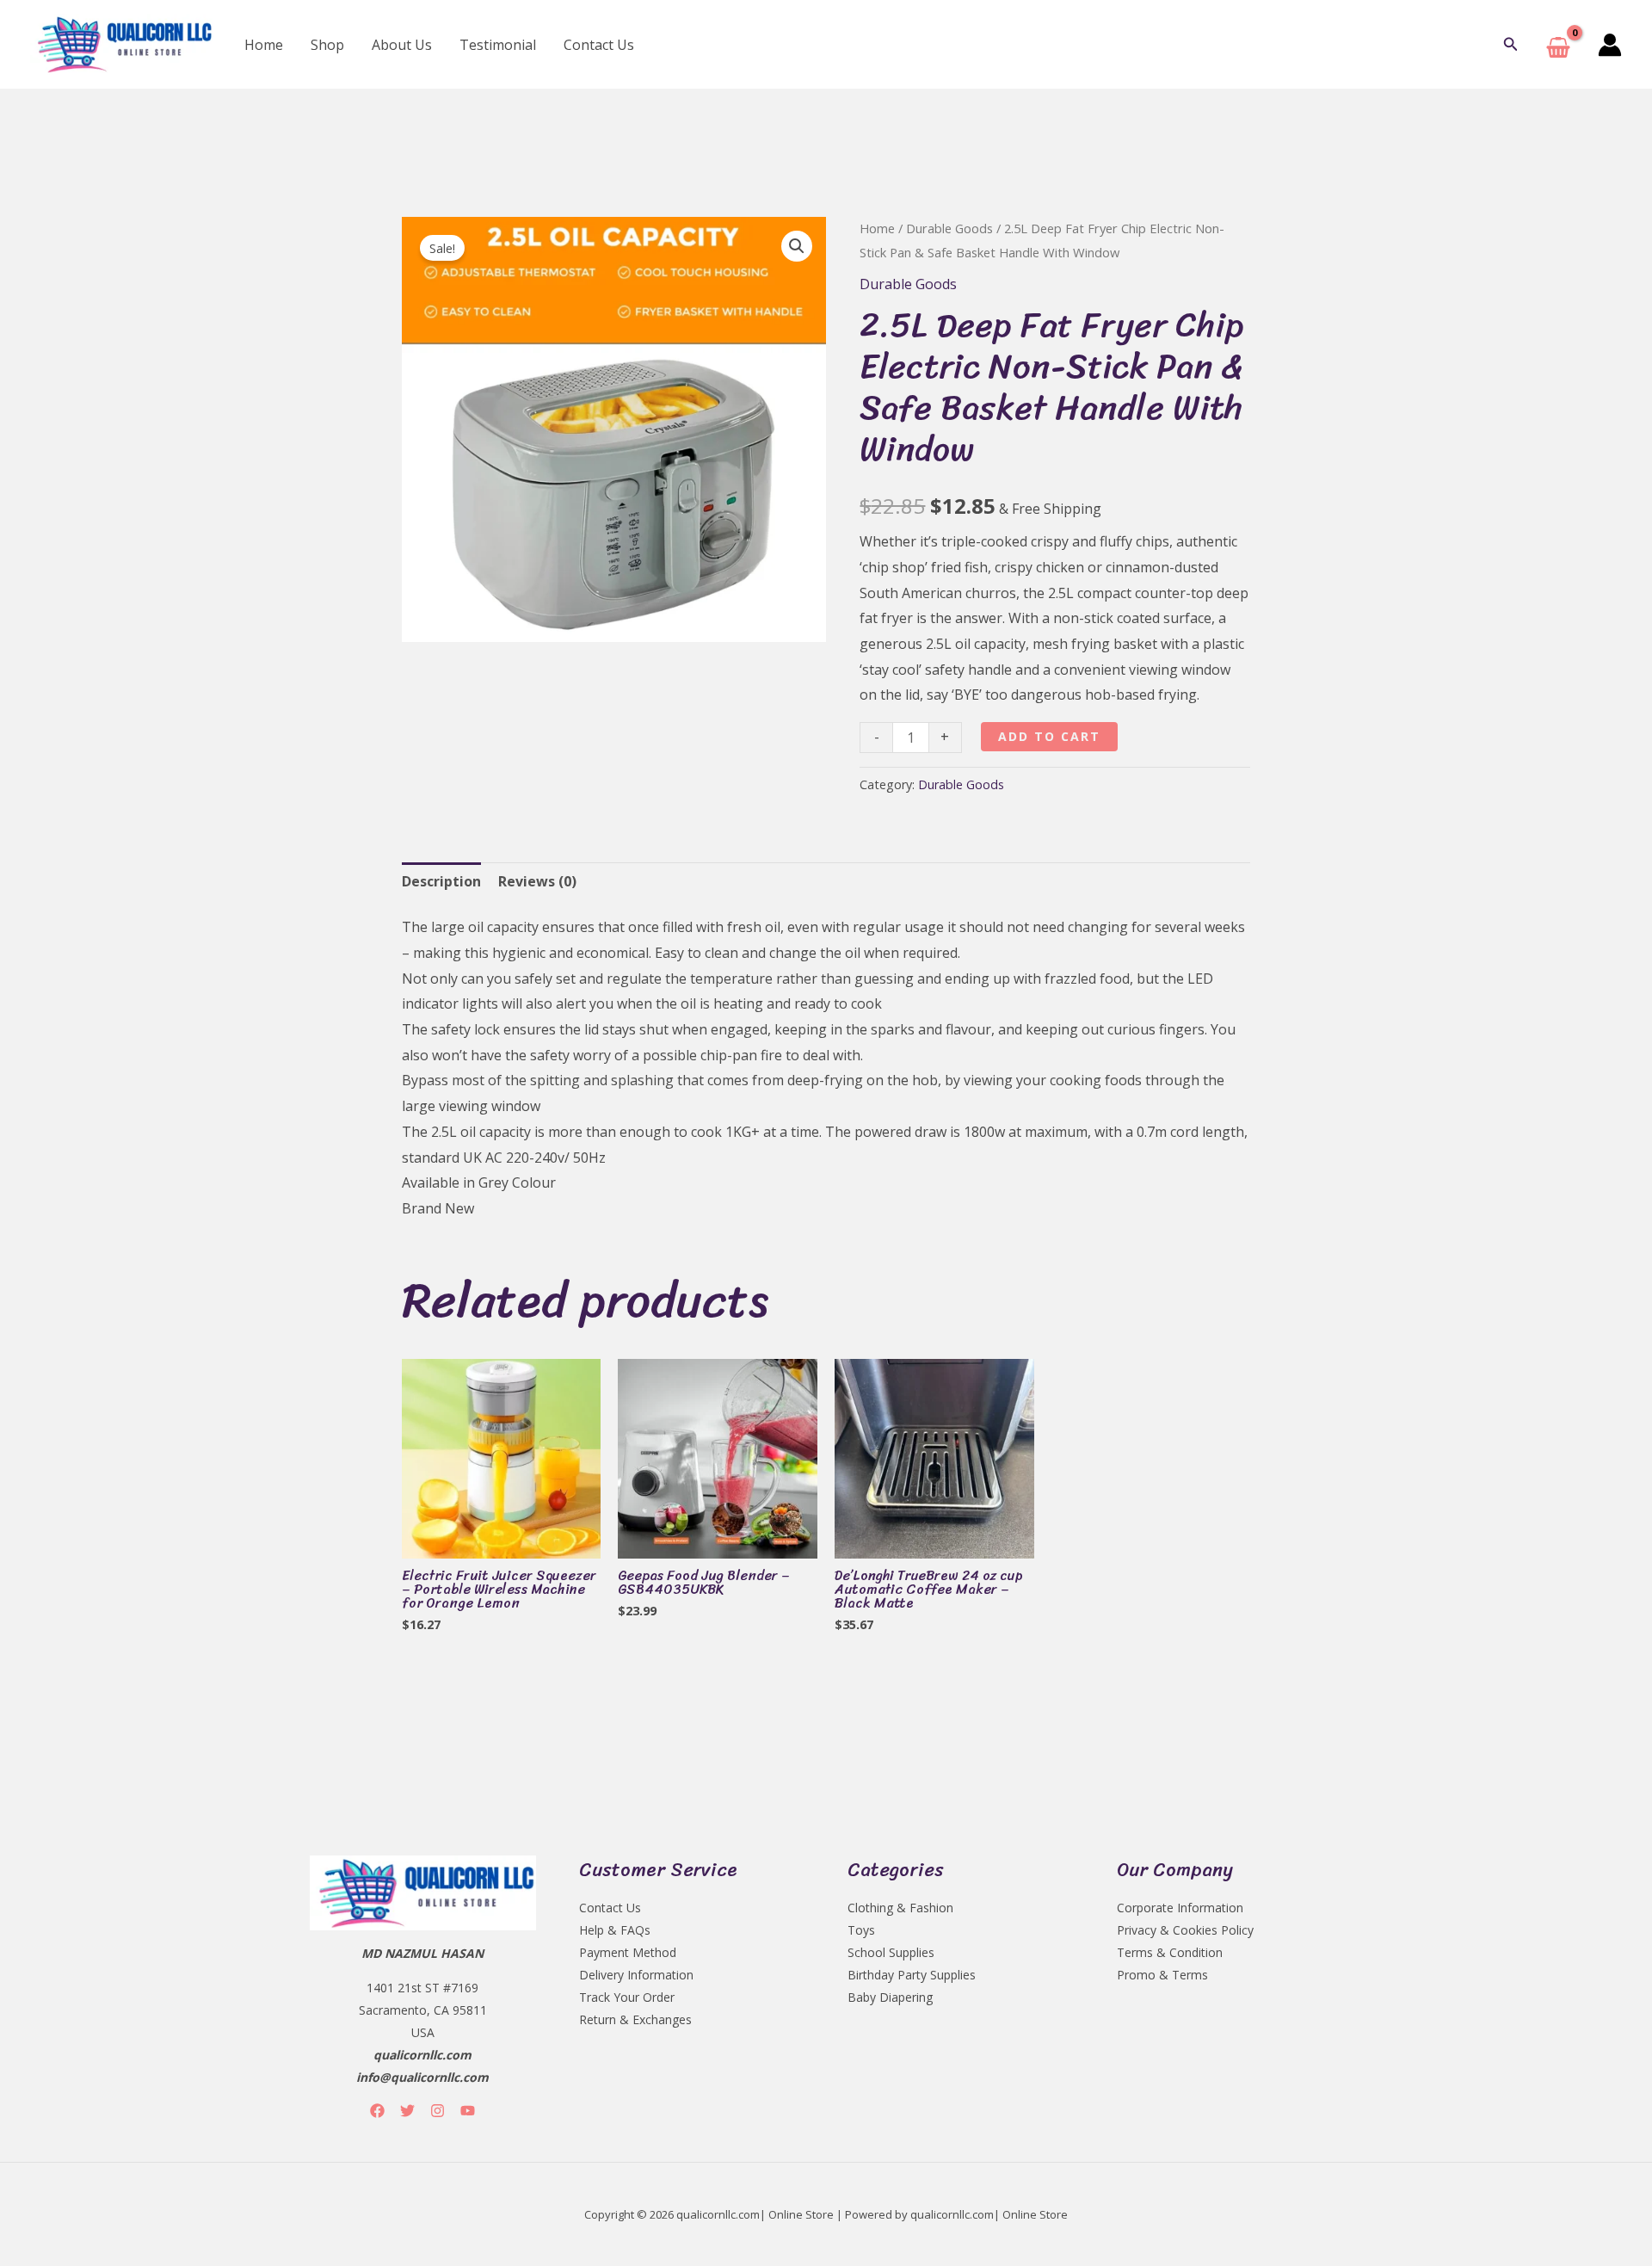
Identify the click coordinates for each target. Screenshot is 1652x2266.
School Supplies (891, 1952)
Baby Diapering (890, 1997)
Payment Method (628, 1952)
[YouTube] (468, 2111)
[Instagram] (438, 2111)
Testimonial (498, 45)
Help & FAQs (615, 1930)
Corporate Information (1180, 1908)
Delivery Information (636, 1975)
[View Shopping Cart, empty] (1558, 44)
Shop (327, 45)
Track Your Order (627, 1997)
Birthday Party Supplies (912, 1975)
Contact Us (599, 45)
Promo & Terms (1162, 1975)
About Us (402, 45)
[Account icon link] (1610, 45)
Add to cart (1049, 736)
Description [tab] (441, 881)
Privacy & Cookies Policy (1185, 1930)
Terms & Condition (1170, 1952)
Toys (861, 1930)
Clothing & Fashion (900, 1908)
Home (264, 45)
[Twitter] (407, 2111)
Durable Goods (949, 228)
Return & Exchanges (635, 2019)
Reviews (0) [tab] (537, 881)
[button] (1511, 45)
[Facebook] (377, 2111)
